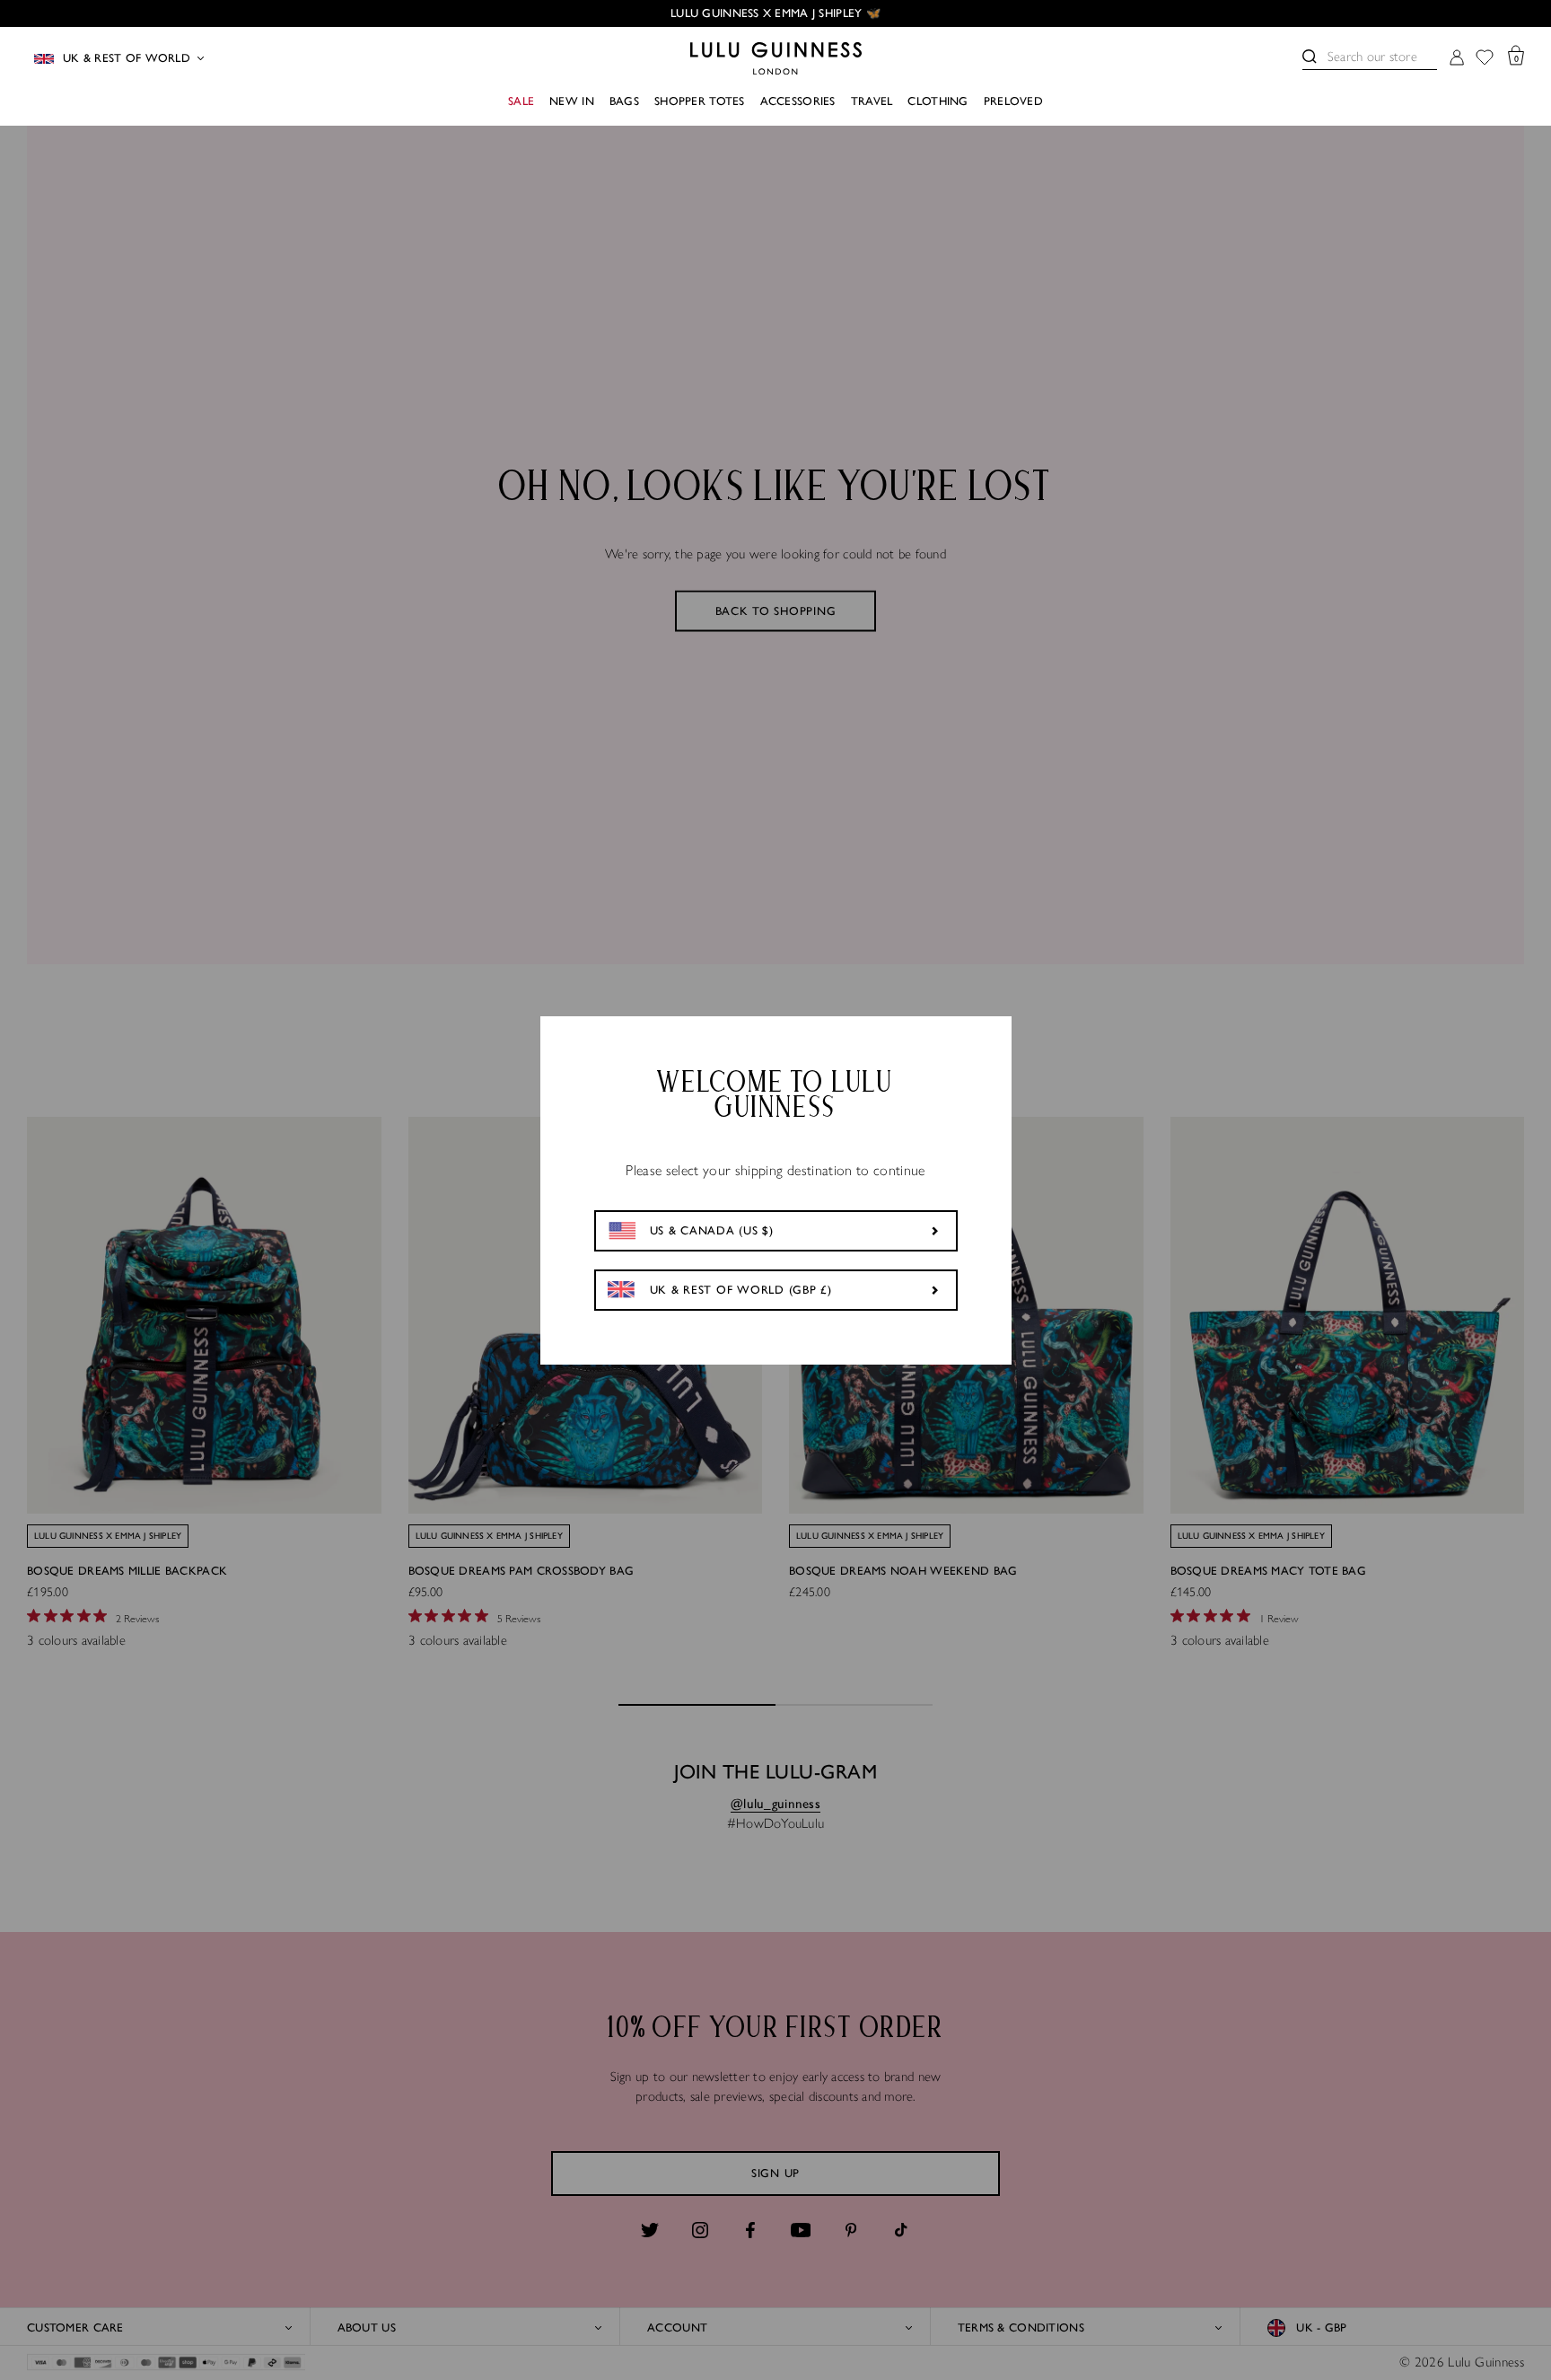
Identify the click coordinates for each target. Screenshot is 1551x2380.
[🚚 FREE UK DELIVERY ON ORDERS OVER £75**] (775, 13)
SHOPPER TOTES (700, 101)
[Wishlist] (1485, 59)
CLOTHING (938, 101)
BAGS (624, 101)
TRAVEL (872, 101)
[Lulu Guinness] (776, 58)
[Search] (1310, 57)
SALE (521, 101)
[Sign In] (1457, 59)
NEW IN (572, 101)
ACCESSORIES (798, 101)
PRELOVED (1013, 101)
